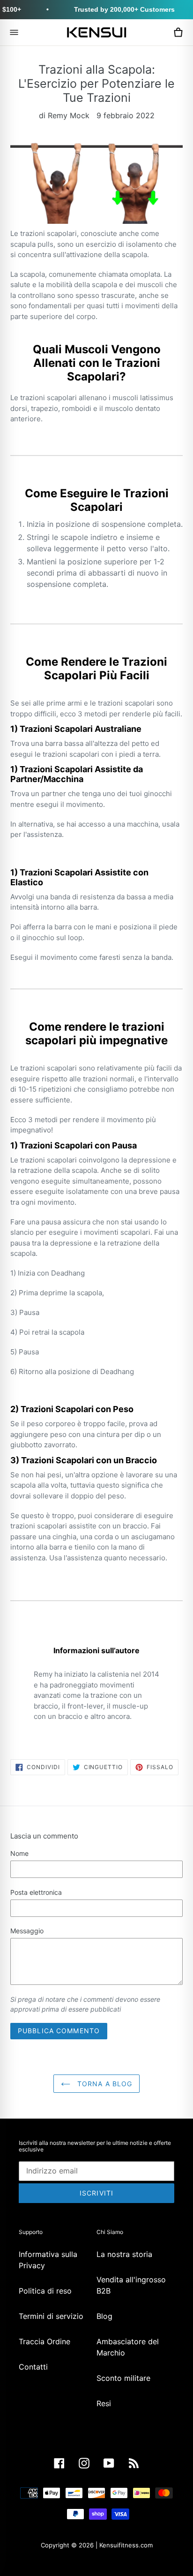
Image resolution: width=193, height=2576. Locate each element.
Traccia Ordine (45, 2341)
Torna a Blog (104, 2084)
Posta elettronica (36, 1892)
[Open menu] (14, 32)
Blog (104, 2316)
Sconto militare (123, 2378)
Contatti (33, 2367)
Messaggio (27, 1931)
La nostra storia (124, 2254)
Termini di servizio (51, 2316)
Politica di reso (45, 2291)
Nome (19, 1853)
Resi (104, 2403)
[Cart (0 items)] (178, 32)
